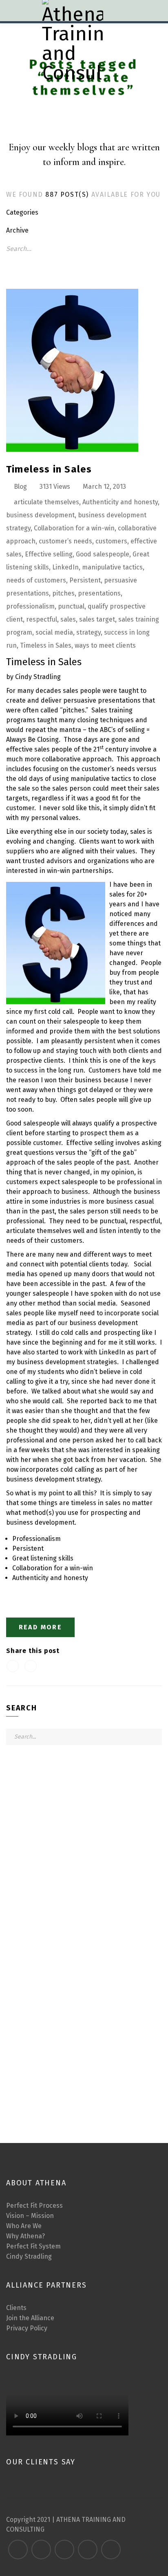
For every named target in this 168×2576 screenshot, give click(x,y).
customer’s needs (65, 541)
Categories (22, 212)
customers (111, 541)
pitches (63, 593)
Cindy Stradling (29, 2256)
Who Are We (24, 2226)
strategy (88, 632)
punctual (71, 606)
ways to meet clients (105, 645)
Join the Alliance (30, 2318)
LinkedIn (65, 567)
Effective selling (49, 554)
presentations (99, 593)
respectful (42, 619)
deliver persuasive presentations (91, 700)
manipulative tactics (112, 567)
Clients (16, 2308)
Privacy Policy (27, 2328)
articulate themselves (46, 502)
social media (54, 632)
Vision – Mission (30, 2216)
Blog (20, 487)
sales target (97, 619)
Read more (41, 1627)
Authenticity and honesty (120, 502)
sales (68, 619)
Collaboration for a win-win (74, 528)
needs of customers (36, 580)
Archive (17, 230)
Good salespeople (103, 554)
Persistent (85, 580)
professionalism (30, 606)
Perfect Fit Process (34, 2206)
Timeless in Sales (49, 469)
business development (40, 515)
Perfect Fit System (33, 2246)
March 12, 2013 (104, 487)
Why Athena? (25, 2236)
